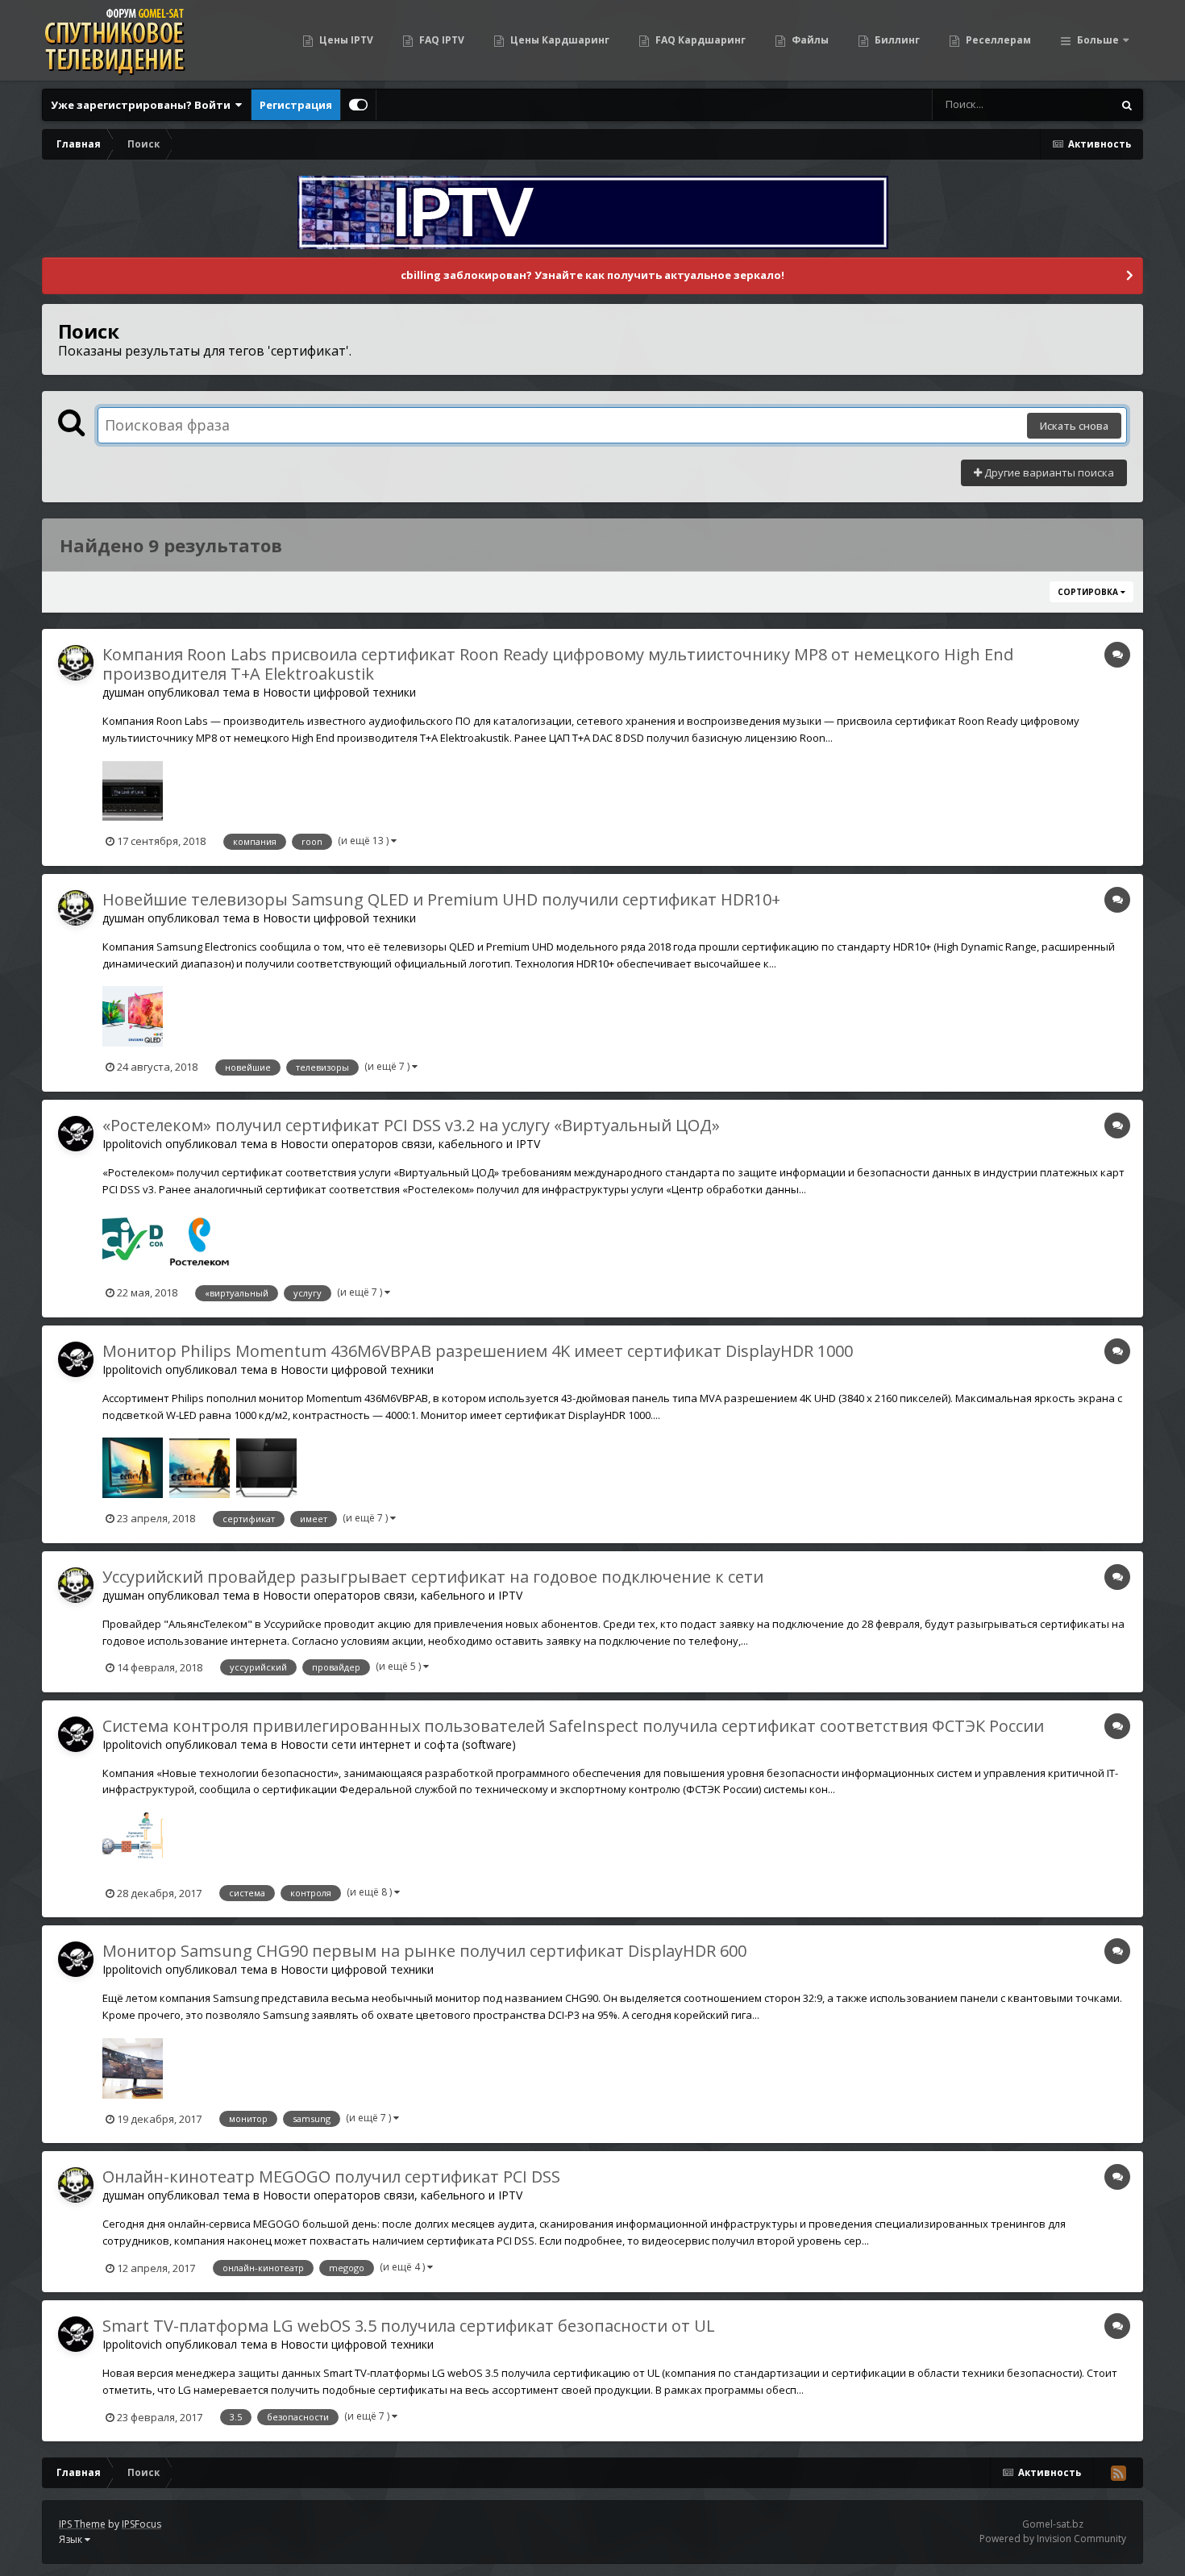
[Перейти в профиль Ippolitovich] (76, 1134)
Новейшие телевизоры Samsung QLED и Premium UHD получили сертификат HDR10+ (441, 899)
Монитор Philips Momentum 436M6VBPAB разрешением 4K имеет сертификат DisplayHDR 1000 (478, 1351)
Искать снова (1074, 426)
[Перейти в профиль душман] (76, 663)
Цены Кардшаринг (559, 40)
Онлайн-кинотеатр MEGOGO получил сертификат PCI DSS (331, 2176)
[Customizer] (358, 105)
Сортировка (1089, 592)
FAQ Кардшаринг (699, 40)
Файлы (809, 40)
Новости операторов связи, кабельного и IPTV (410, 1144)
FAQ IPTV (441, 40)
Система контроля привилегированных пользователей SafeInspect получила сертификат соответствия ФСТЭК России (573, 1726)
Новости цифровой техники (339, 692)
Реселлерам (997, 40)
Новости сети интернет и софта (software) (398, 1744)
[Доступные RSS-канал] (1118, 2473)
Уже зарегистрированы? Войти (143, 105)
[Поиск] (1127, 105)
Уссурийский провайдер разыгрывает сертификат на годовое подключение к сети (433, 1577)
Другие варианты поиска (1048, 472)
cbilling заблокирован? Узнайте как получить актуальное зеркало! (592, 275)
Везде (1076, 104)
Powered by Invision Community (1053, 2539)
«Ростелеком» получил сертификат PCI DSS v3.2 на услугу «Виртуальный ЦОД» (411, 1125)
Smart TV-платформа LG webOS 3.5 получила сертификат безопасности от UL (409, 2326)
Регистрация (296, 105)
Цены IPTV (345, 40)
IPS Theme (82, 2524)
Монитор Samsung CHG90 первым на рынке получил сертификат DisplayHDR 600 (424, 1951)
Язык (72, 2539)
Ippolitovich (132, 1144)
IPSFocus (141, 2524)
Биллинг (896, 40)
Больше (1098, 40)
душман (123, 692)
